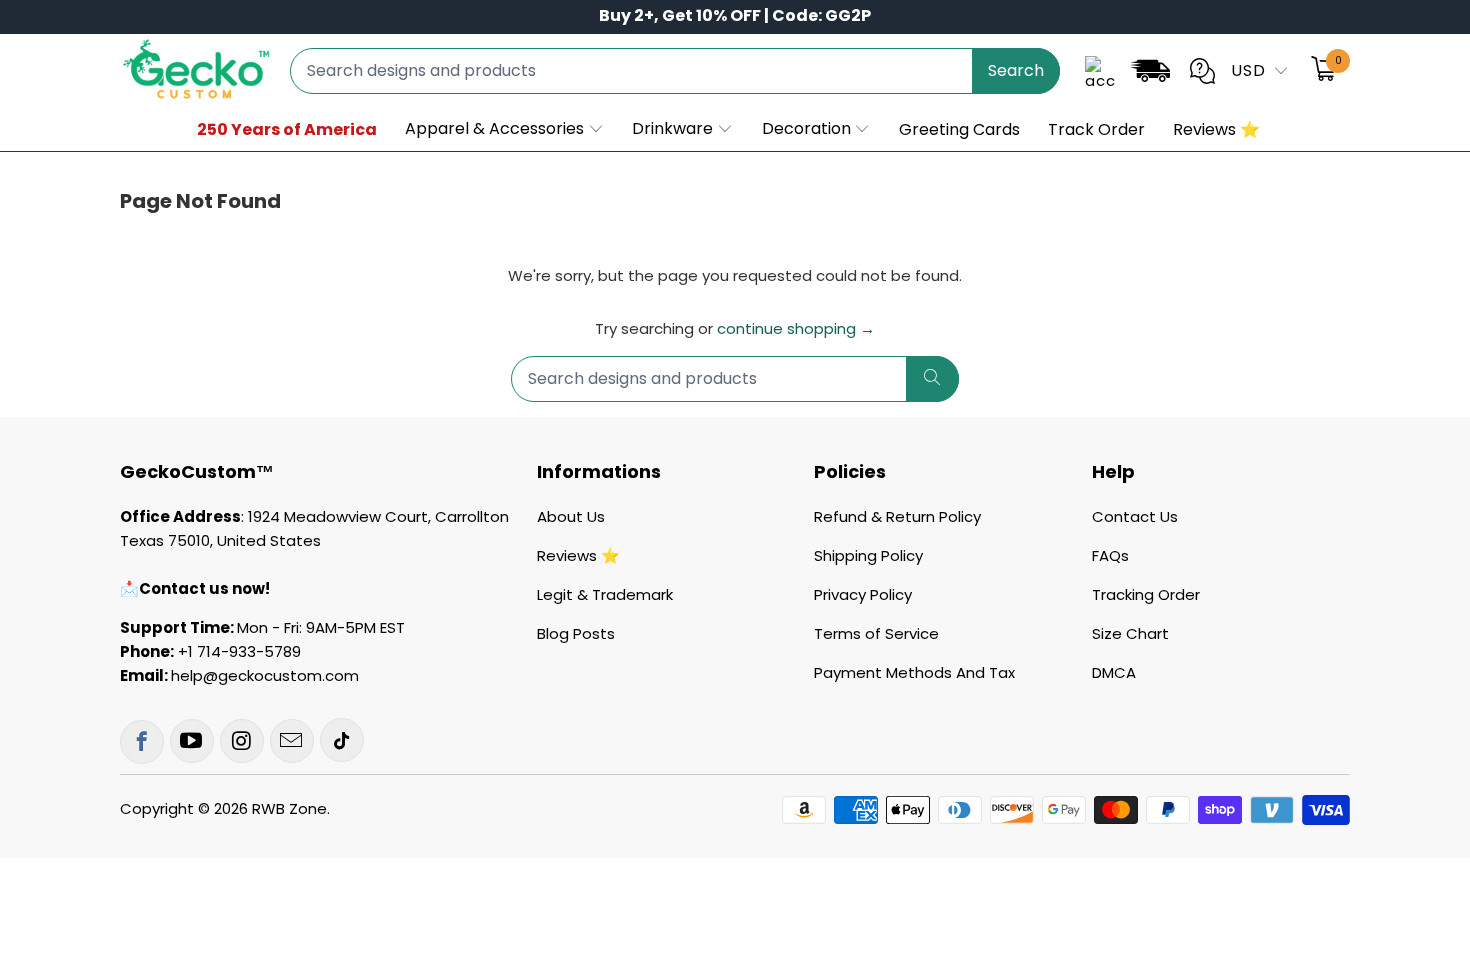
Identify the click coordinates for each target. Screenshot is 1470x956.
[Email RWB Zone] (292, 741)
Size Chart (1130, 633)
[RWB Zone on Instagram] (242, 741)
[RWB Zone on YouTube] (192, 741)
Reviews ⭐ (578, 555)
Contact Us (1135, 516)
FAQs (1110, 555)
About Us (571, 516)
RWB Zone (289, 808)
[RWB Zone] (195, 70)
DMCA (1114, 672)
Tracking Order (1146, 594)
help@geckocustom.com (265, 675)
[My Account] (1100, 71)
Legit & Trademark (605, 594)
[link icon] (1150, 74)
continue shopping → (796, 328)
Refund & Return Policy (897, 516)
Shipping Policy (868, 555)
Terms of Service (876, 633)
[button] (505, 130)
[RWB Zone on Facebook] (142, 742)
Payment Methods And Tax (914, 672)
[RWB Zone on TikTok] (342, 740)
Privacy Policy (863, 594)
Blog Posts (576, 633)
